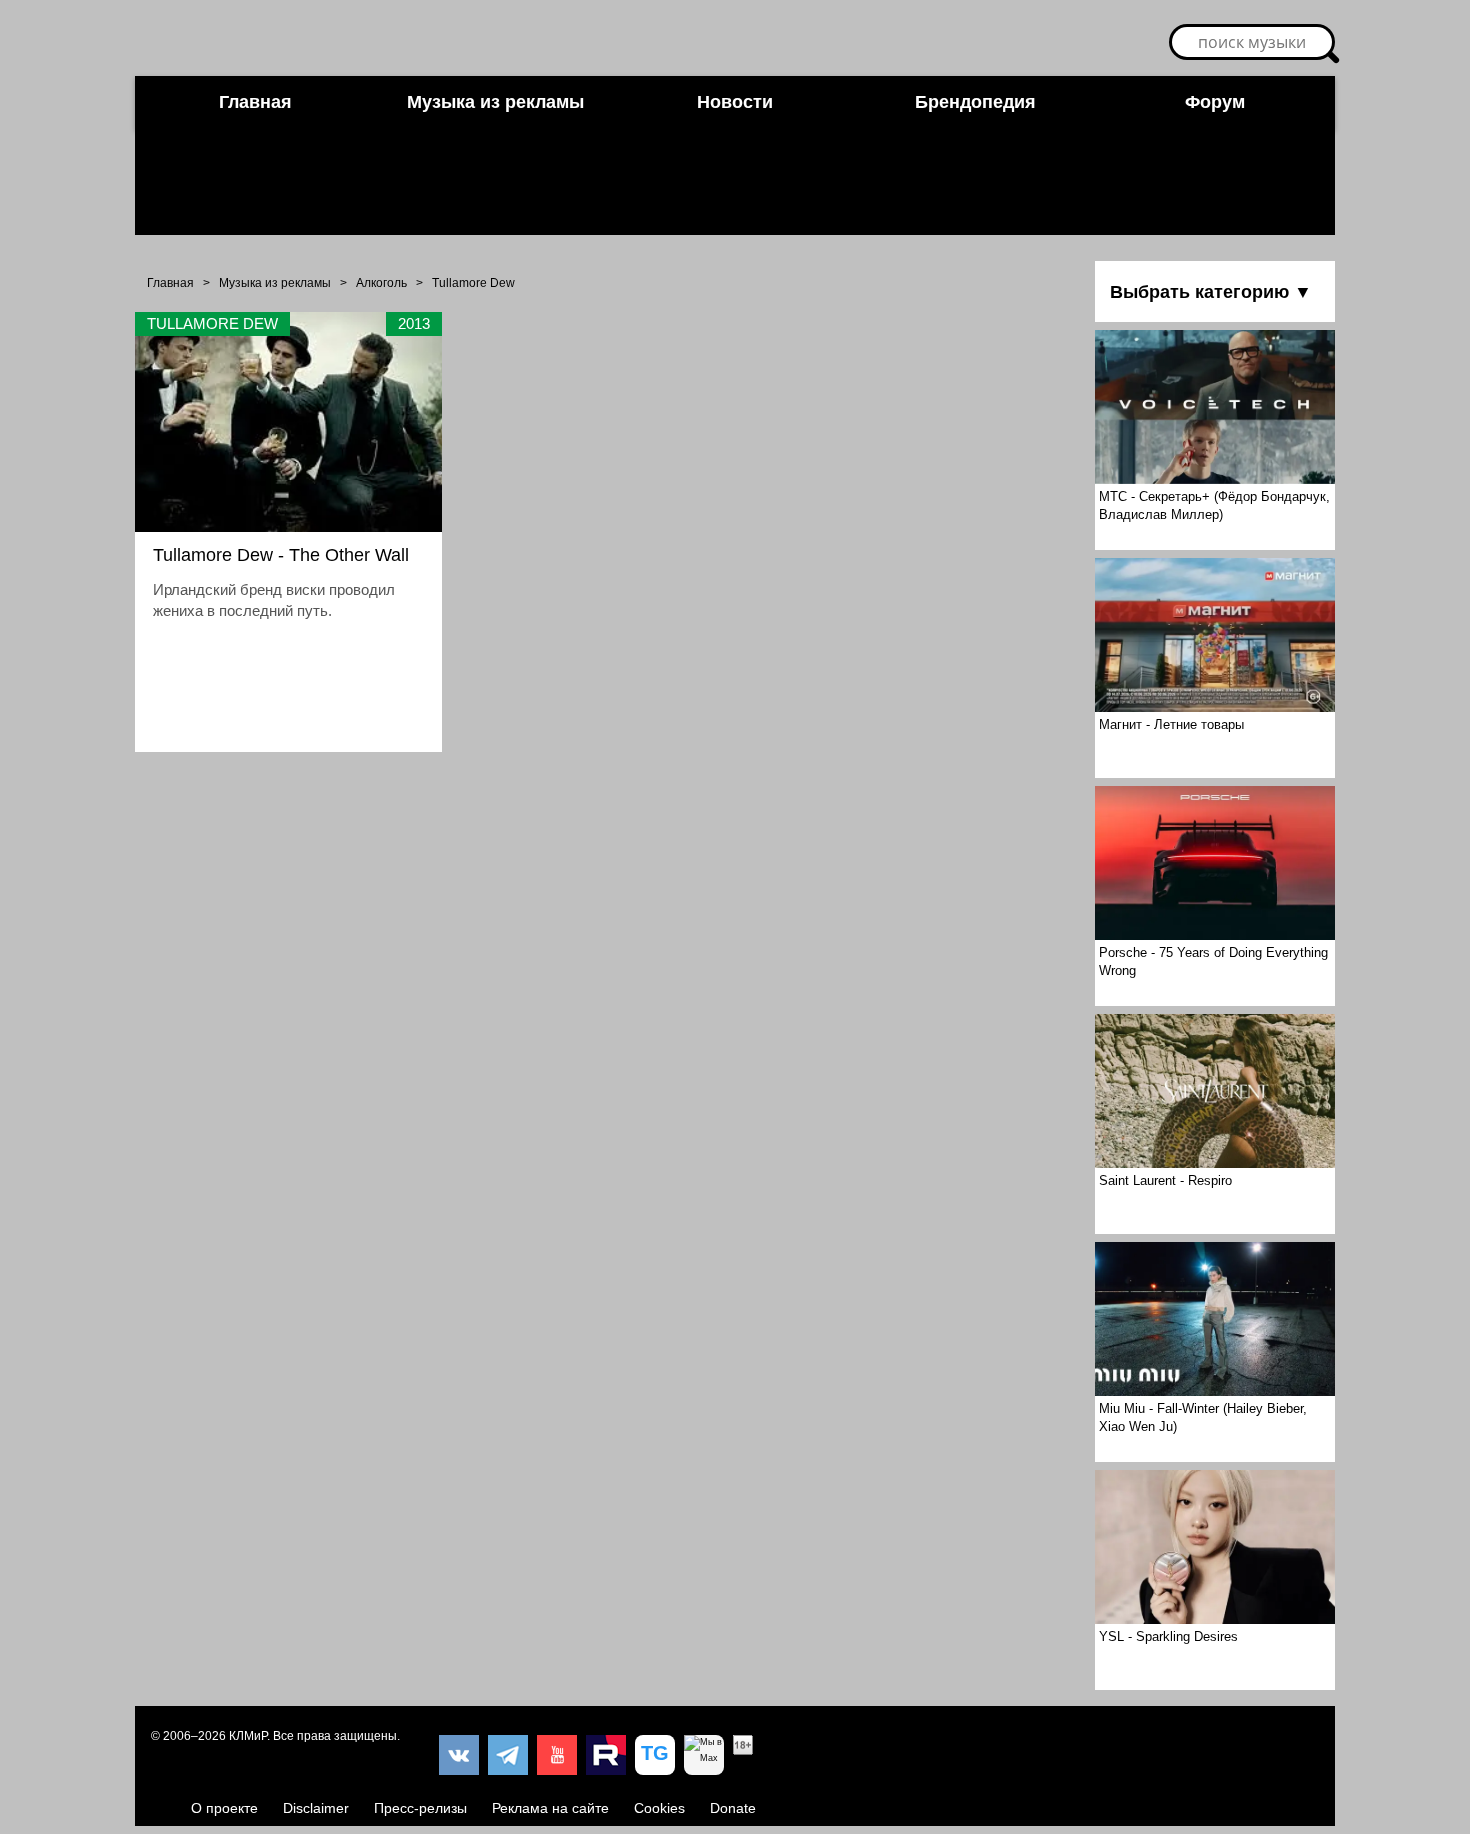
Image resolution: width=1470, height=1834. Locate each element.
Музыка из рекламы (495, 102)
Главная (255, 102)
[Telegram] (508, 1755)
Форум (1215, 102)
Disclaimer (316, 1808)
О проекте (224, 1808)
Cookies (659, 1808)
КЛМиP (248, 1736)
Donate (733, 1808)
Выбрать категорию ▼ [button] (1211, 292)
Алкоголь (381, 283)
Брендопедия (975, 102)
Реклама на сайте (550, 1808)
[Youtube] (557, 1755)
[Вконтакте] (459, 1755)
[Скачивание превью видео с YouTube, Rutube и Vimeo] (655, 1755)
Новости (735, 102)
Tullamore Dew (473, 283)
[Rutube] (606, 1755)
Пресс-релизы (420, 1808)
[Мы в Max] (704, 1755)
